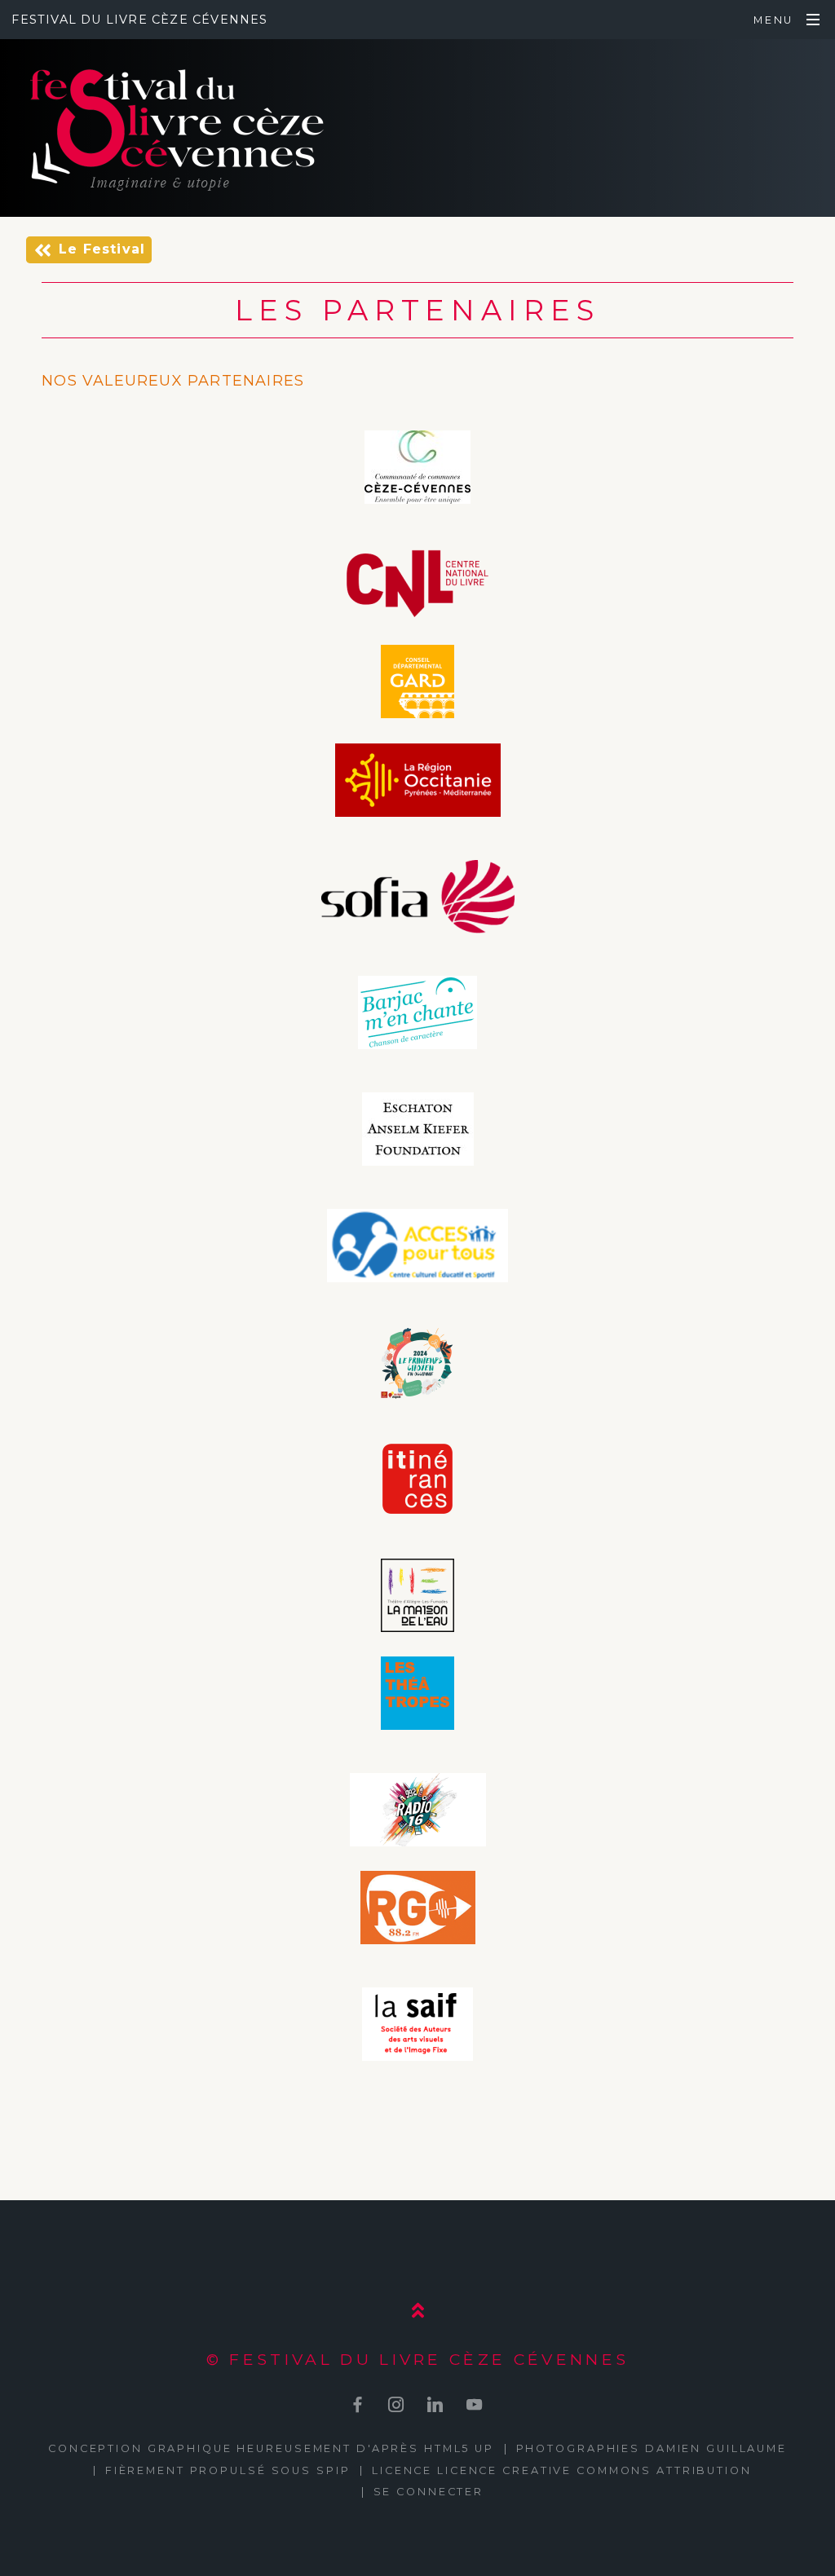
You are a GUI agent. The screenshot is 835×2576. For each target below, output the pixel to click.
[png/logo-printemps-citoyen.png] (417, 1365)
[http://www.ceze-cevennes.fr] (417, 470)
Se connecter (429, 2492)
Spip (334, 2470)
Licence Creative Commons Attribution (594, 2470)
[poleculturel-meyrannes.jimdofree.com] (417, 1248)
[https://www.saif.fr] (417, 2027)
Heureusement (294, 2448)
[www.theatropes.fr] (417, 1696)
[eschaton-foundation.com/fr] (418, 1131)
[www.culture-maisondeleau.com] (417, 1598)
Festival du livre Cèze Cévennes (139, 20)
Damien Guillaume (716, 2448)
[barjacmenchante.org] (417, 1015)
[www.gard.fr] (417, 684)
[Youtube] (474, 2404)
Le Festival (102, 249)
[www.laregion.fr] (418, 783)
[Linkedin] (436, 2404)
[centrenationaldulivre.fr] (417, 586)
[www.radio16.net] (418, 1812)
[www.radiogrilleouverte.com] (418, 1910)
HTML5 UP (459, 2448)
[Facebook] (358, 2404)
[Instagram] (397, 2404)
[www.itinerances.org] (417, 1481)
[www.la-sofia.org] (418, 899)
